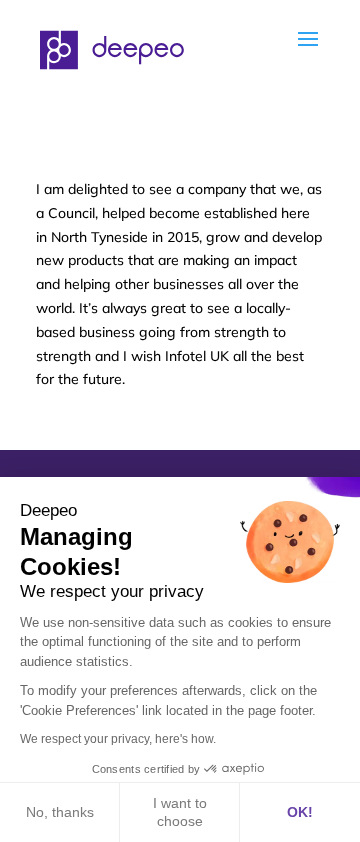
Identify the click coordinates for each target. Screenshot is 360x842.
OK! (300, 812)
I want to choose (180, 812)
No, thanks (60, 812)
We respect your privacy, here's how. (118, 739)
